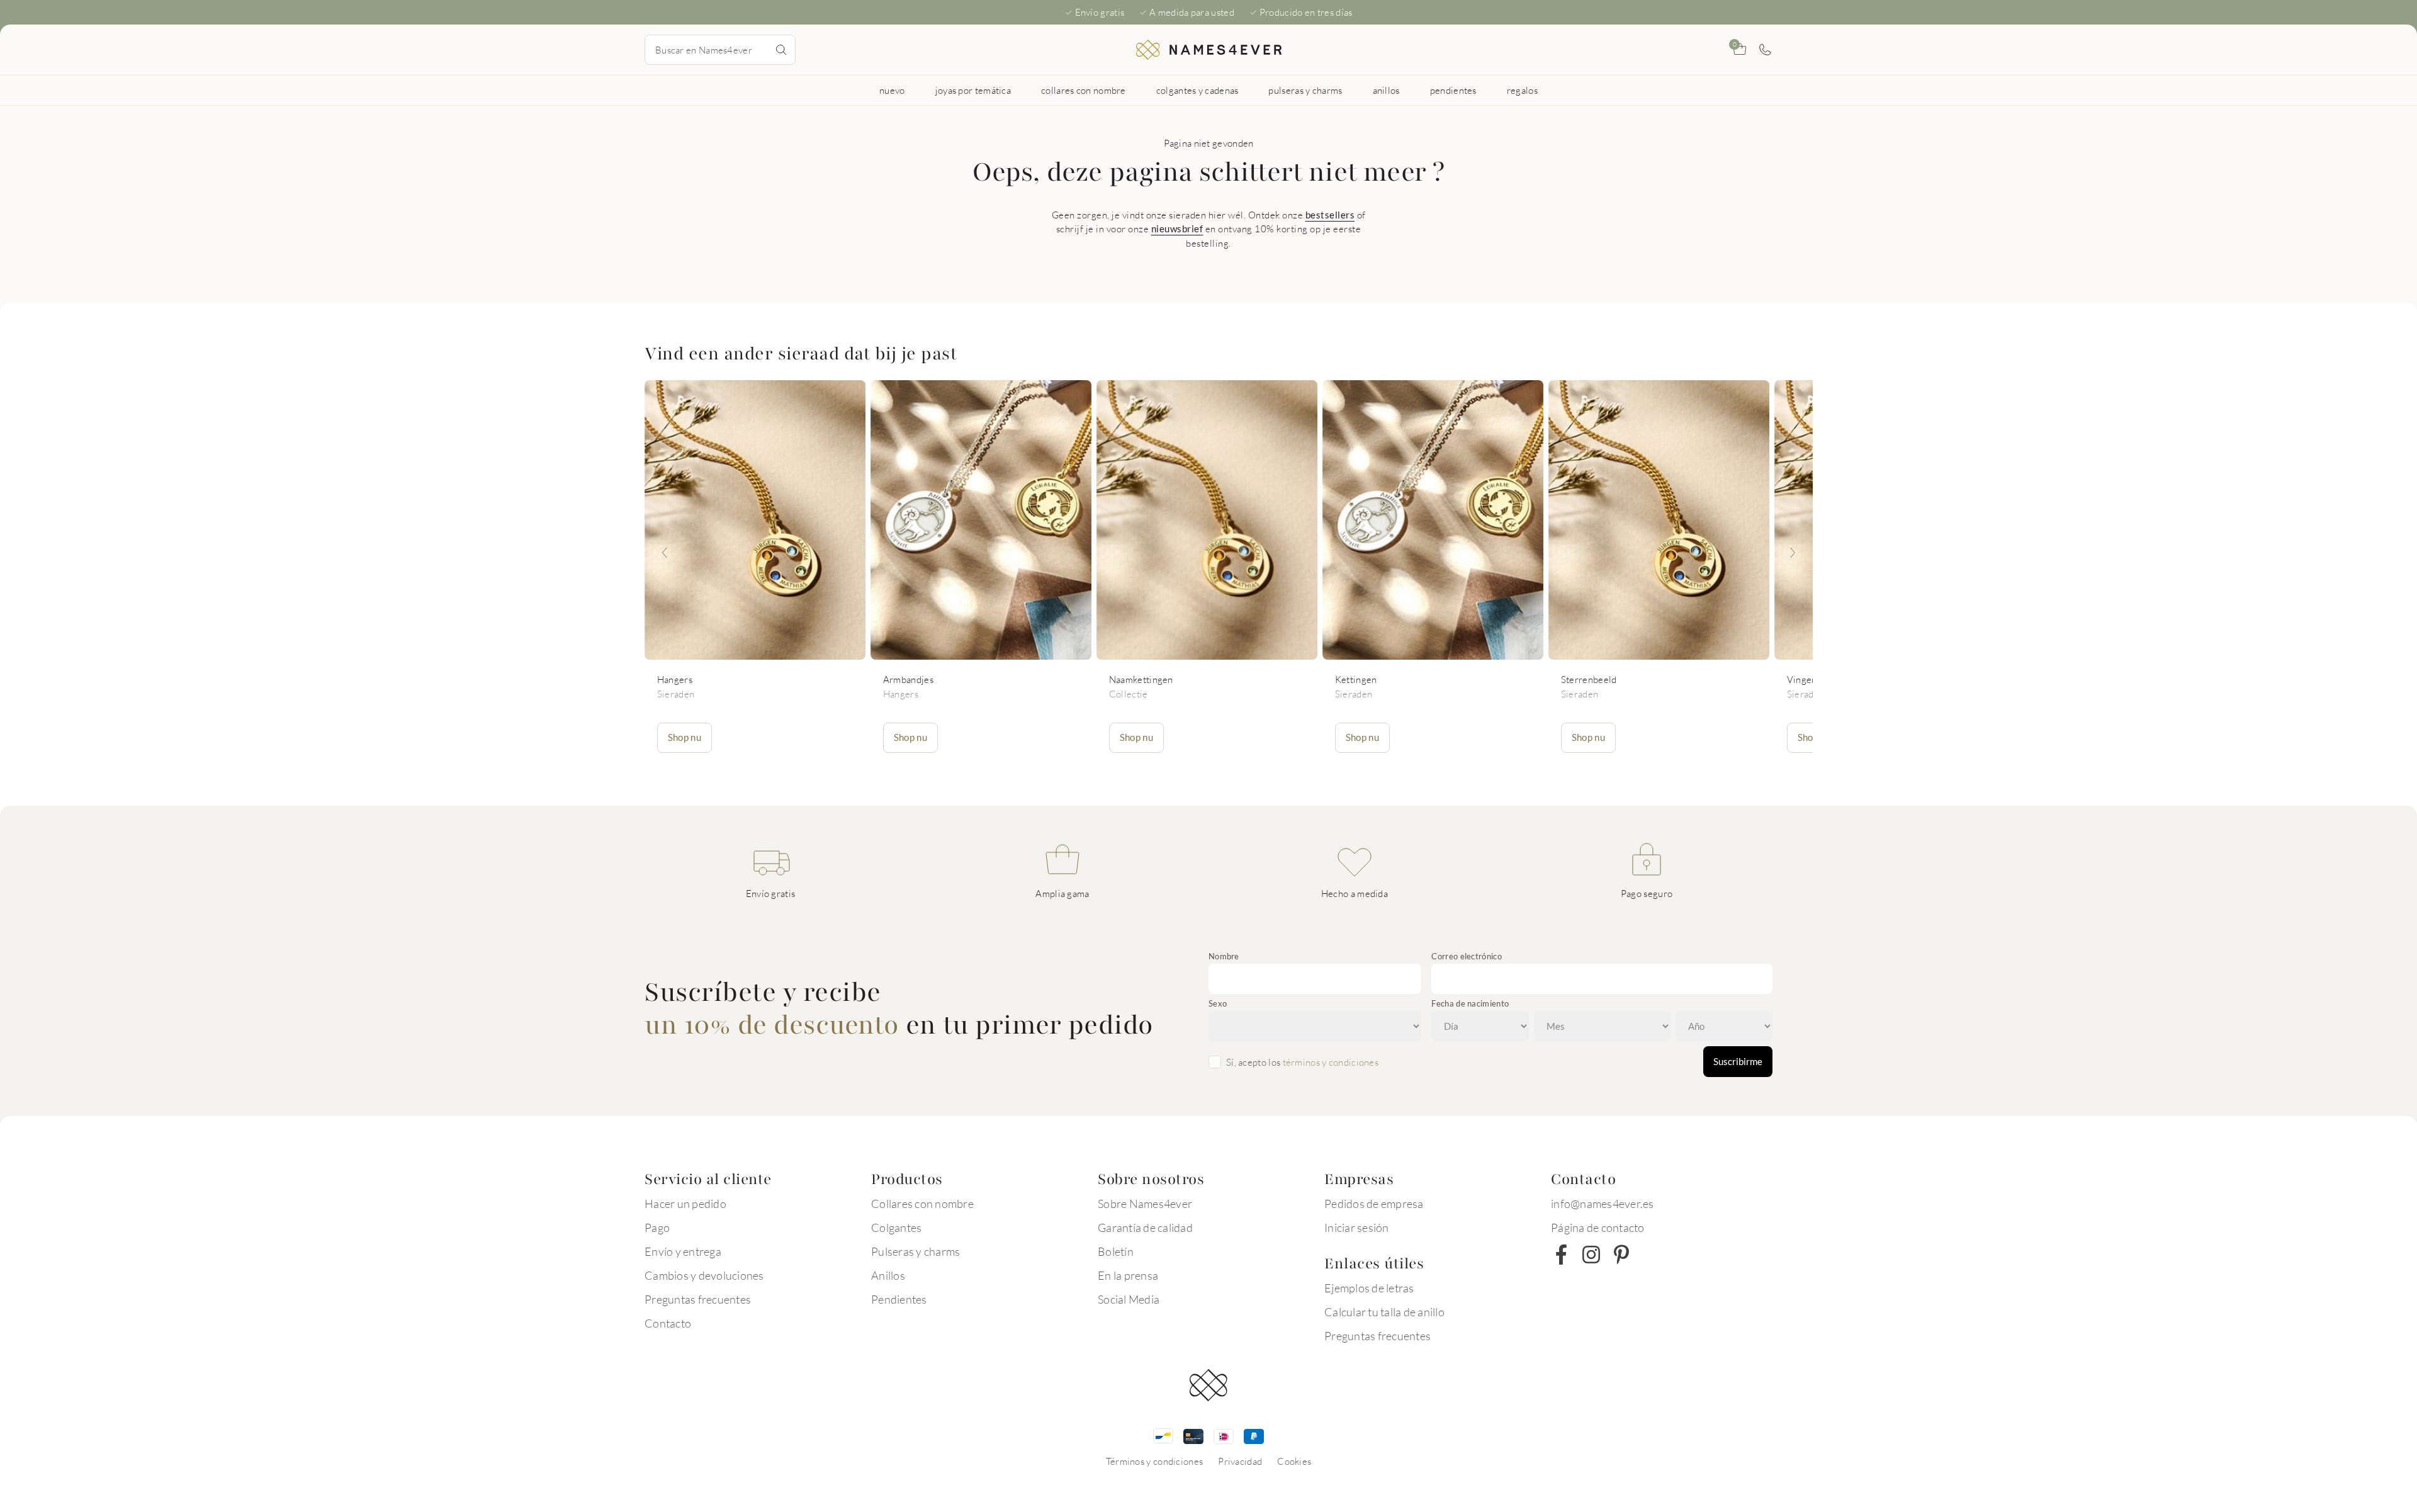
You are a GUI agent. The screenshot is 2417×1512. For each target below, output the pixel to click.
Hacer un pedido (685, 1204)
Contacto (668, 1323)
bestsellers (1330, 215)
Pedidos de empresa (1374, 1204)
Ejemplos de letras (1369, 1288)
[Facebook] (1561, 1255)
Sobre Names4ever (1145, 1204)
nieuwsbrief (1177, 228)
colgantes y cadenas (1197, 90)
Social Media (1129, 1299)
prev (665, 553)
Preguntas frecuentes (698, 1299)
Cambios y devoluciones (704, 1275)
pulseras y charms (1305, 90)
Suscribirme (1738, 1061)
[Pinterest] (1621, 1255)
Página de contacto (1598, 1227)
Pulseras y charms (916, 1251)
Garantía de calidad (1145, 1227)
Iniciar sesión (1357, 1227)
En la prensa (1128, 1275)
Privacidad (1240, 1461)
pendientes (1453, 90)
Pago (657, 1227)
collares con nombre (1084, 90)
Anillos (888, 1275)
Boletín (1116, 1251)
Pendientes (899, 1299)
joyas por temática (973, 90)
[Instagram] (1591, 1255)
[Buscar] (781, 50)
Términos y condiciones (1155, 1461)
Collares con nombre (922, 1204)
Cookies (1294, 1461)
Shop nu (685, 737)
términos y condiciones (1331, 1062)
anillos (1386, 90)
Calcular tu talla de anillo (1384, 1312)
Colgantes (896, 1227)
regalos (1522, 90)
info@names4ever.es (1603, 1204)
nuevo (892, 90)
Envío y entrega (683, 1251)
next (1793, 553)
